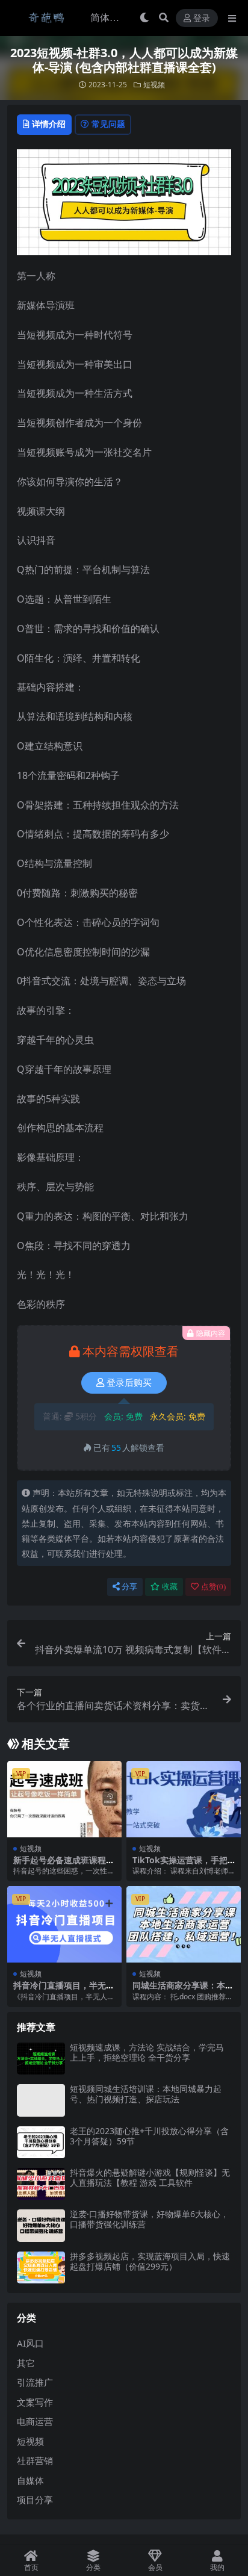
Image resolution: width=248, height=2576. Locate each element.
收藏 (170, 1587)
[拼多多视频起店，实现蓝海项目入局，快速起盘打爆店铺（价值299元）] (41, 2267)
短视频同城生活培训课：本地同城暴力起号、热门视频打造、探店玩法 (146, 2094)
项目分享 (35, 2500)
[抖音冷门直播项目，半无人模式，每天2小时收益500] (64, 1924)
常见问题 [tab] (108, 124)
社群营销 (35, 2460)
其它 (26, 2363)
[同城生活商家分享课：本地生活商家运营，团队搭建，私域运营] (184, 1924)
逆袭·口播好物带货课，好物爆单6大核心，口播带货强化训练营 (149, 2219)
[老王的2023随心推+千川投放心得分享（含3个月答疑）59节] (41, 2142)
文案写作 (35, 2402)
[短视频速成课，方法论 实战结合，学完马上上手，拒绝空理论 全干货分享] (41, 2059)
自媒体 (30, 2480)
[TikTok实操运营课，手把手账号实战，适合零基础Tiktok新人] (184, 1799)
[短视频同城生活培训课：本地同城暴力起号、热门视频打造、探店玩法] (41, 2100)
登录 (202, 18)
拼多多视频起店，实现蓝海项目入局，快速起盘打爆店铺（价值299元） (150, 2261)
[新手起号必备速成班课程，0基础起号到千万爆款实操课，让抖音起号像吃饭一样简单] (64, 1799)
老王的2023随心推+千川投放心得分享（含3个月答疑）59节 (149, 2136)
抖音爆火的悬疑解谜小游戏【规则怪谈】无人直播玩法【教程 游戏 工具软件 (150, 2177)
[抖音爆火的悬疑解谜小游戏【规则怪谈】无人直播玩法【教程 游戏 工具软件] (41, 2184)
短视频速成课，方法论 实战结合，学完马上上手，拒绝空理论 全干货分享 (147, 2052)
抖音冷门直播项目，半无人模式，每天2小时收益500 (64, 1990)
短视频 (154, 85)
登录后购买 (129, 1383)
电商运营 (35, 2421)
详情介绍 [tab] (49, 124)
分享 (129, 1587)
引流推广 (35, 2382)
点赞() (213, 1587)
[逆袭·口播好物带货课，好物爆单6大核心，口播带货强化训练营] (41, 2225)
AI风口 (30, 2343)
